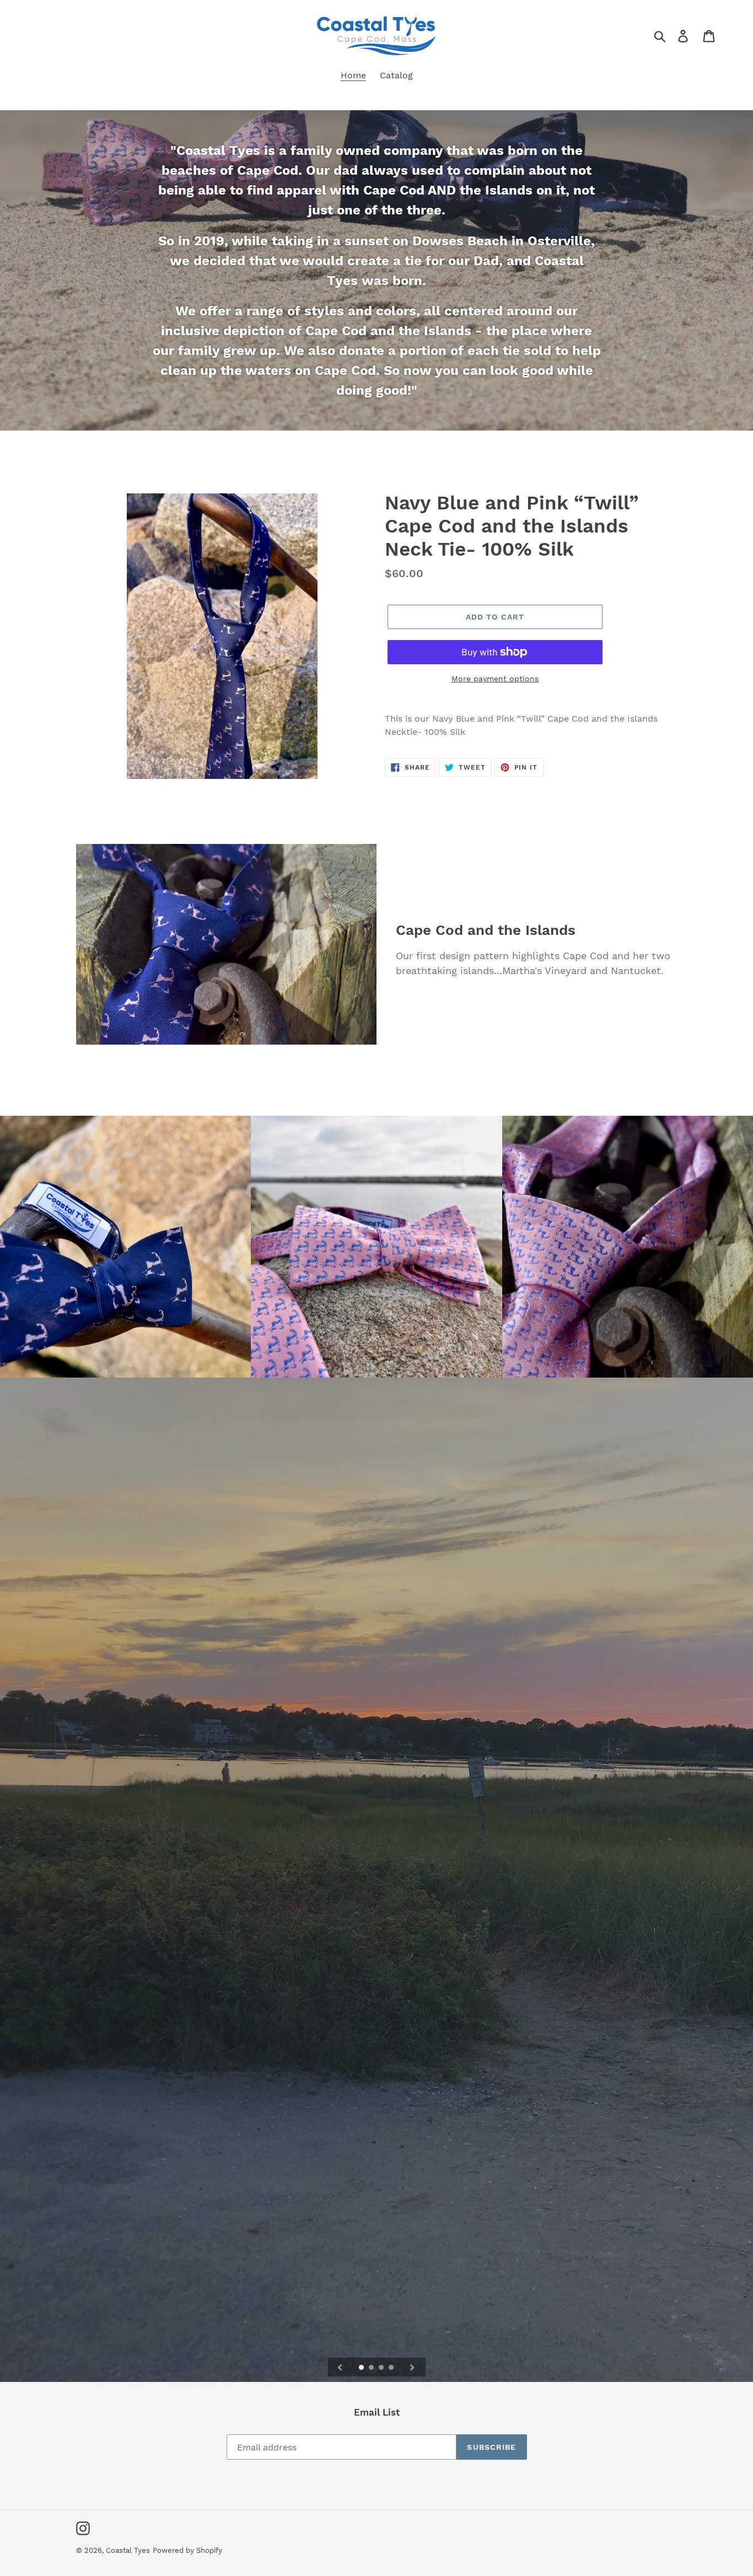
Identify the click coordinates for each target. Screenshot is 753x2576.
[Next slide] (412, 2367)
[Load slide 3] (382, 2368)
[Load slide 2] (372, 2368)
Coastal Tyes (128, 2550)
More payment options (495, 679)
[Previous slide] (340, 2367)
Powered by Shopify (187, 2550)
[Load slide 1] (362, 2368)
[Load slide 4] (392, 2368)
